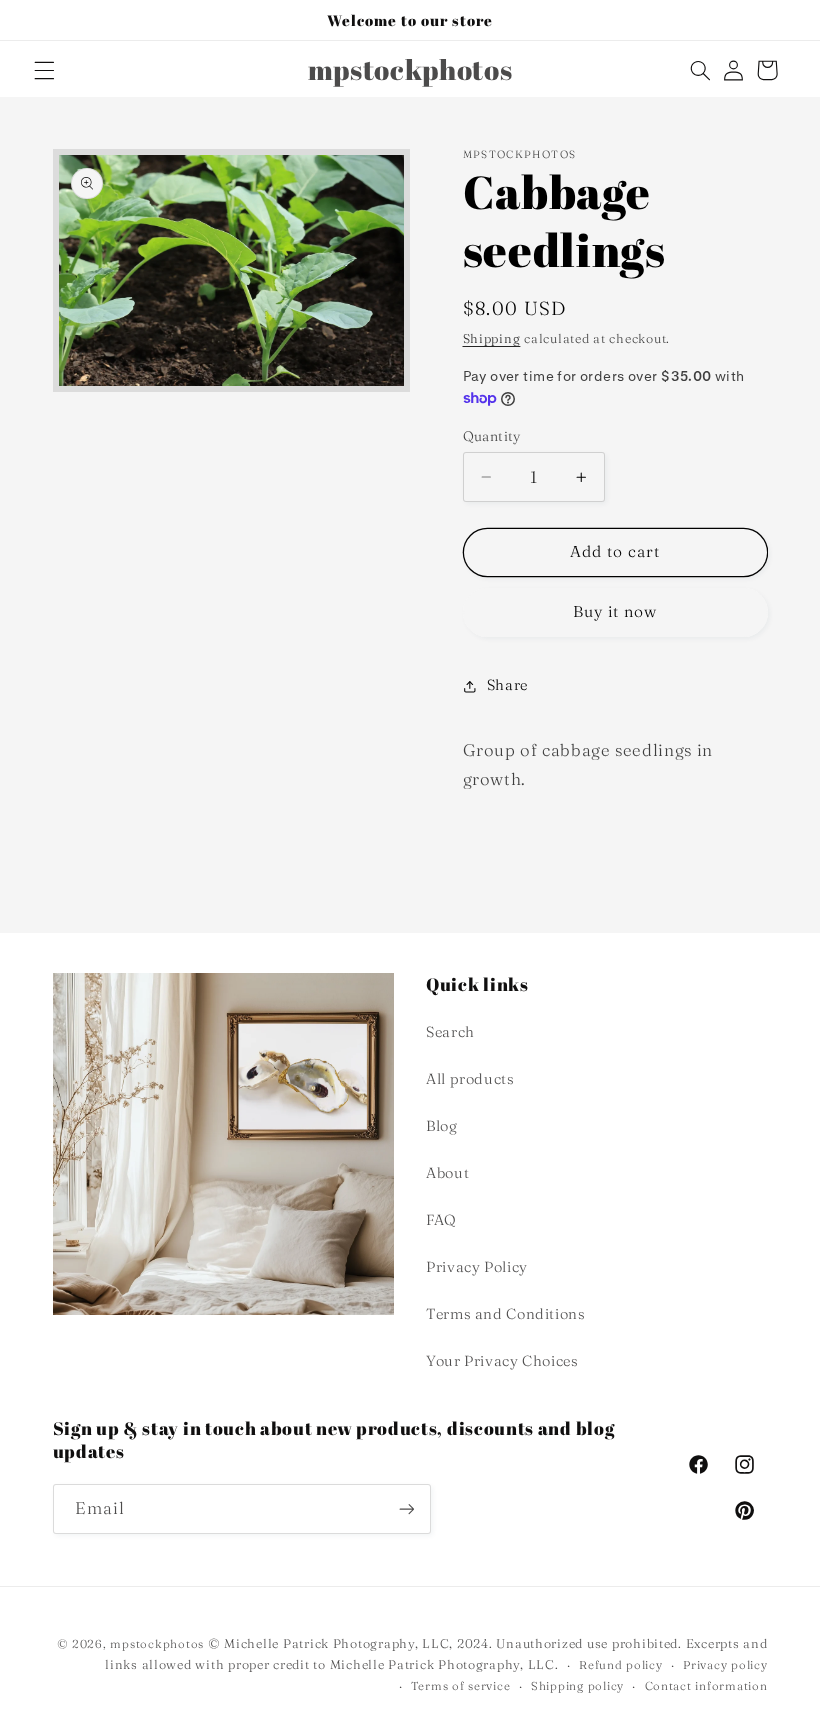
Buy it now (615, 611)
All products (470, 1079)
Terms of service (461, 1686)
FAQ (441, 1220)
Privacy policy (725, 1665)
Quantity (492, 436)
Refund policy (621, 1665)
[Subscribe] (406, 1508)
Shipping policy (577, 1686)
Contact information (706, 1686)
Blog (442, 1126)
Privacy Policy (477, 1267)
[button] (44, 70)
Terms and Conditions (506, 1314)
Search (450, 1032)
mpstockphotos (157, 1644)
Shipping (492, 338)
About (447, 1173)
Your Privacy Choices (502, 1361)
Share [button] (507, 685)
